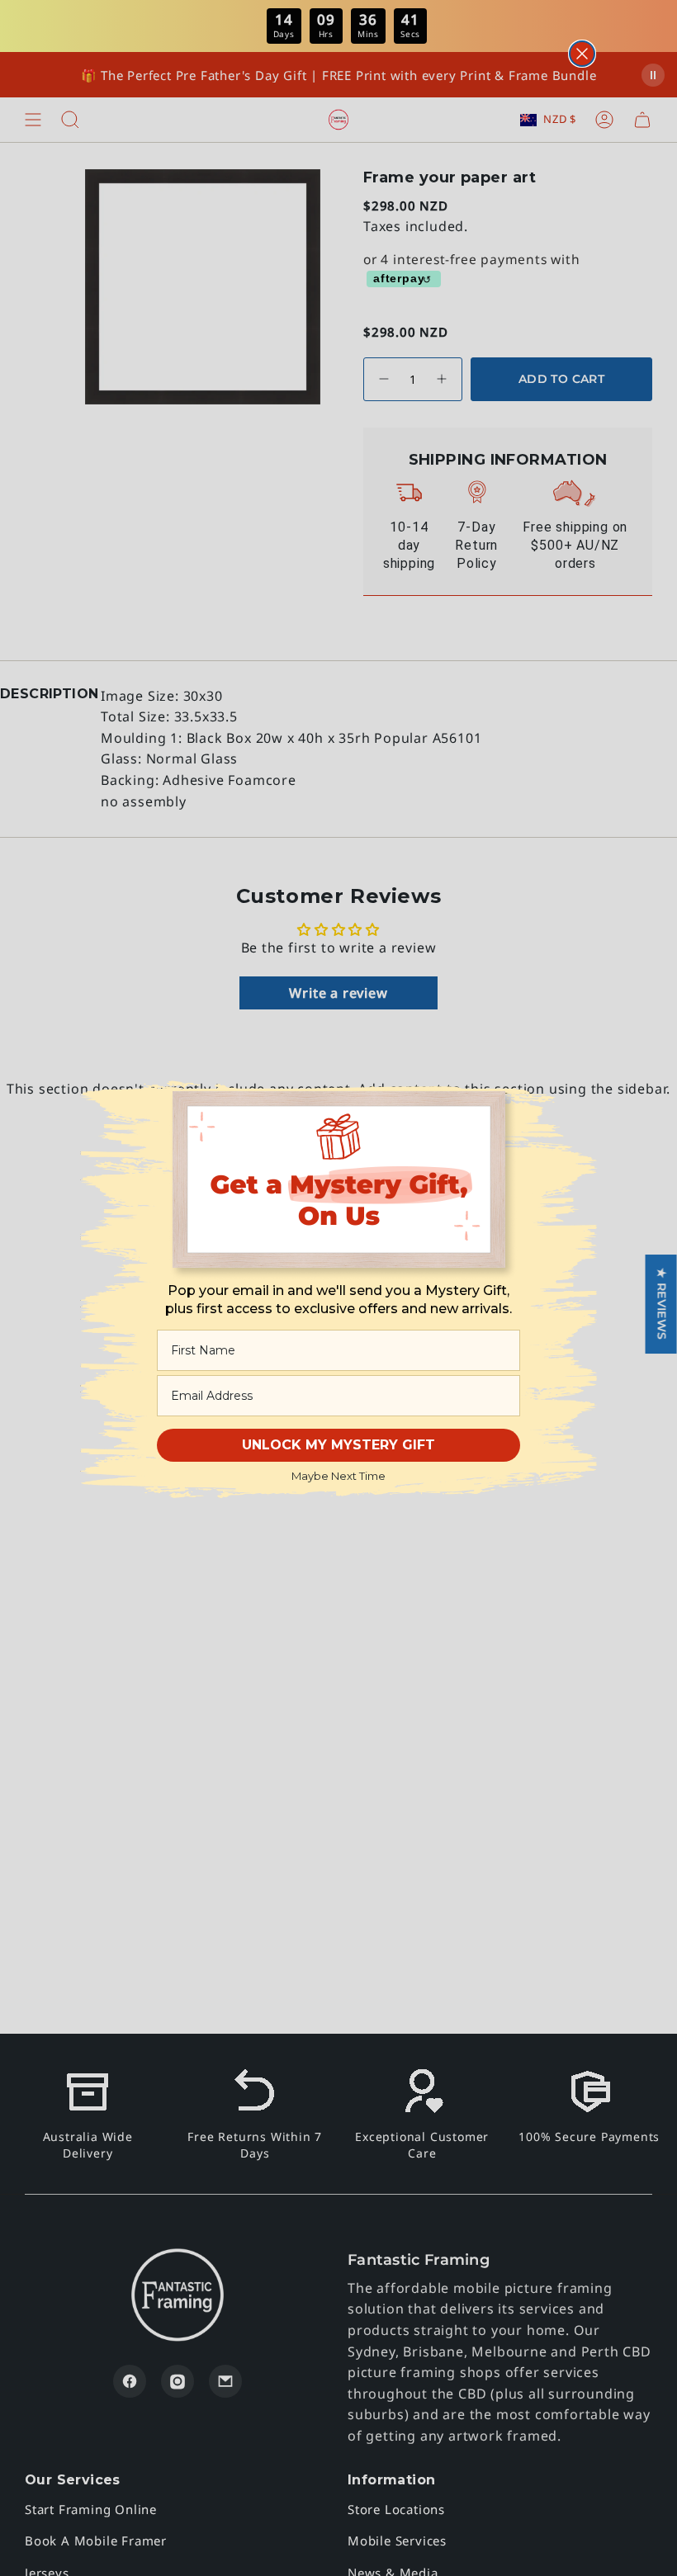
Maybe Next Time (338, 1476)
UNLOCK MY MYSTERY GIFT (338, 1445)
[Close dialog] (582, 54)
